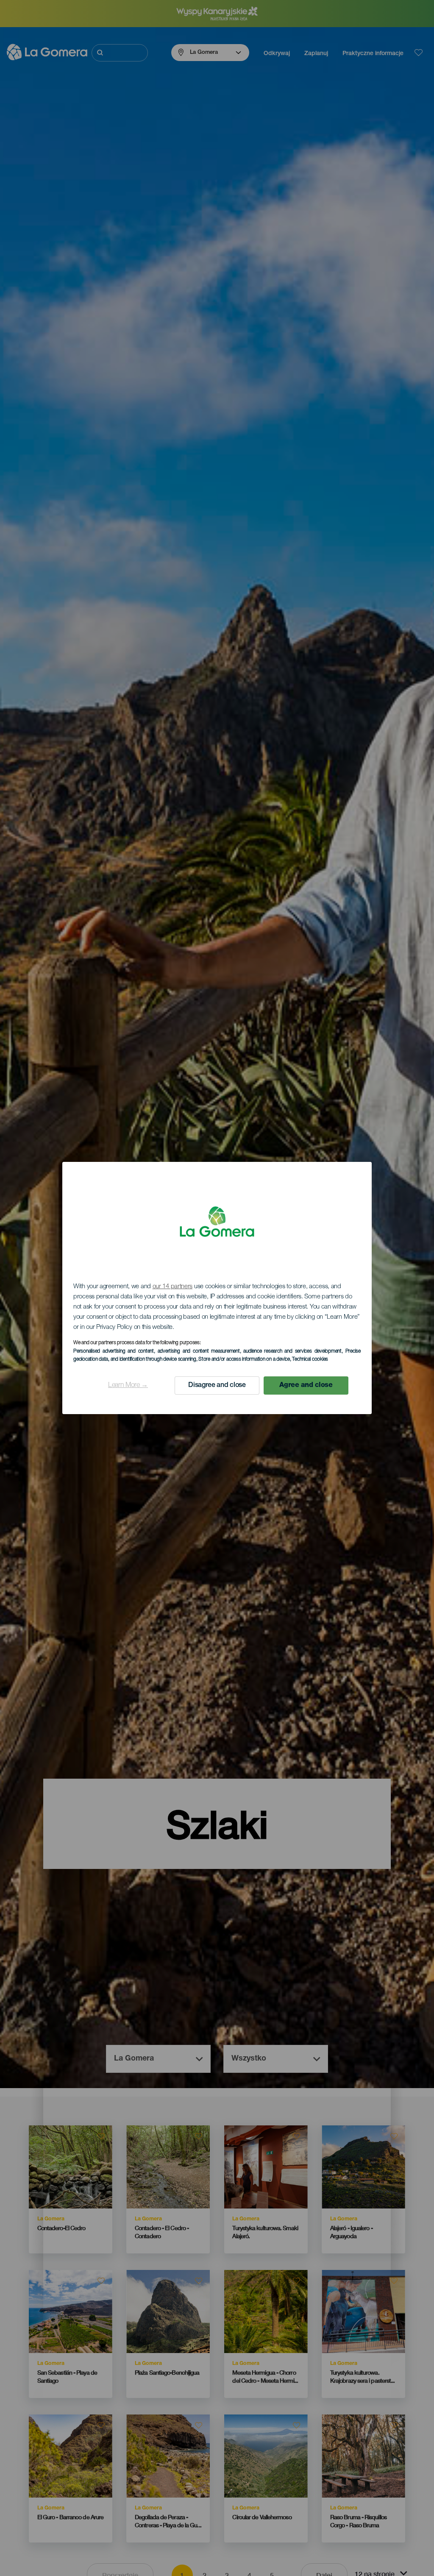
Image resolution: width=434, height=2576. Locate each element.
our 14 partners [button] (173, 1287)
